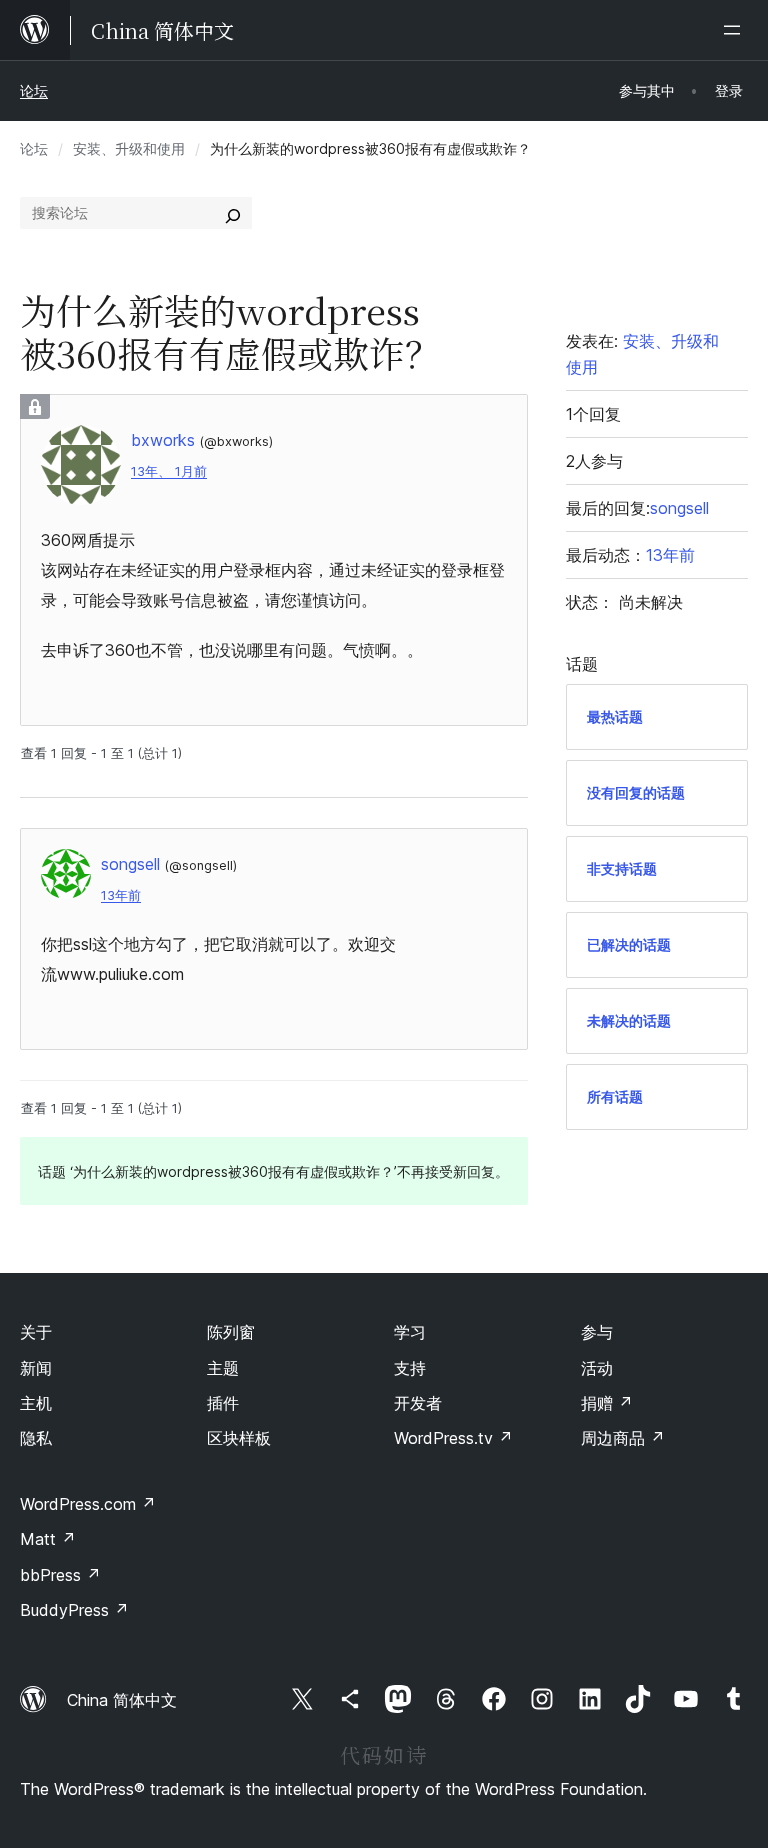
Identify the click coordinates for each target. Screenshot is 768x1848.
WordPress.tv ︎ (453, 1438)
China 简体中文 (122, 1700)
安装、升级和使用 (129, 148)
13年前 (121, 895)
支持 (410, 1368)
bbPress (60, 1575)
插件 (223, 1403)
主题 (223, 1368)
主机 (36, 1403)
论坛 (34, 90)
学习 (410, 1332)
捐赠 (607, 1403)
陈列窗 (231, 1332)
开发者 (418, 1403)
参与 (597, 1332)
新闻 (36, 1368)
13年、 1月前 (169, 471)
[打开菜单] (736, 30)
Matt (48, 1539)
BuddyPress (74, 1610)
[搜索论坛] (233, 213)
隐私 (36, 1438)
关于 (36, 1332)
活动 (597, 1368)
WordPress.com (88, 1504)
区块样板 (239, 1438)
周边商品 (623, 1438)
